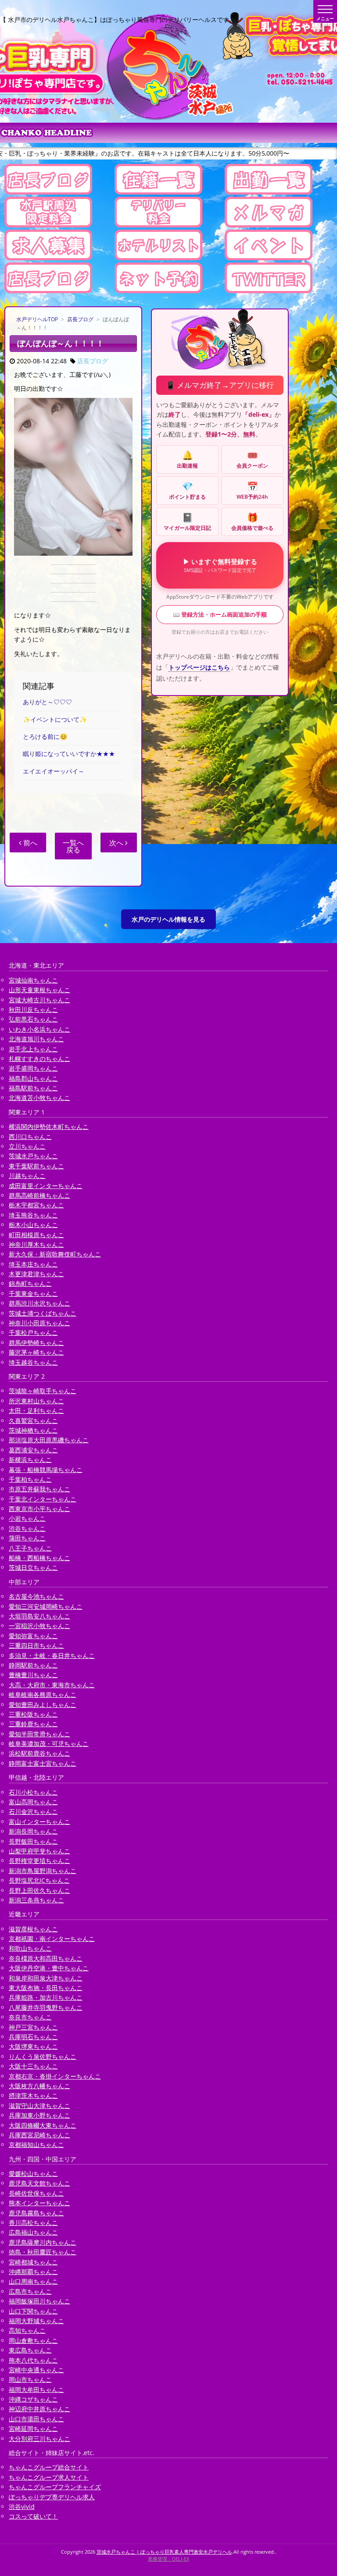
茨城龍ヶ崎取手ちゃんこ (43, 1391)
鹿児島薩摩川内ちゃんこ (43, 2242)
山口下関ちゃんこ (33, 2311)
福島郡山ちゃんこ (33, 1078)
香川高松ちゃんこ (33, 2223)
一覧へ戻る (73, 846)
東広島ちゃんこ (30, 2350)
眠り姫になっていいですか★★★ (69, 754)
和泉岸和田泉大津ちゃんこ (46, 1978)
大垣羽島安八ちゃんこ (39, 1616)
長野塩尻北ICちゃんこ (39, 1880)
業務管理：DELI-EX (168, 2559)
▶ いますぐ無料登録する (220, 565)
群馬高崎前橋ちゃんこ (39, 1195)
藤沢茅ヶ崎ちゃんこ (36, 1352)
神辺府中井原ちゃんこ (39, 2409)
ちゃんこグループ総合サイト (49, 2467)
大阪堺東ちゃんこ (33, 2046)
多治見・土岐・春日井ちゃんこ (52, 1655)
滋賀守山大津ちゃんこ (39, 2106)
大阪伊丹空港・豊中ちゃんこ (49, 1968)
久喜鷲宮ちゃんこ (33, 1421)
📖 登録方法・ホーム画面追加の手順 (220, 614)
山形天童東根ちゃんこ (39, 990)
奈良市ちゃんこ (30, 2017)
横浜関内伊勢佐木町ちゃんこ (49, 1127)
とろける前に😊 (45, 736)
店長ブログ (80, 319)
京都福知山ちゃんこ (36, 2145)
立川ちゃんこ (27, 1146)
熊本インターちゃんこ (39, 2203)
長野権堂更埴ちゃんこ (39, 1861)
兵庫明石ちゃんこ (33, 2037)
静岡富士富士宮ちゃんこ (43, 1763)
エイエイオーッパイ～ (54, 771)
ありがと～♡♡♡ (47, 702)
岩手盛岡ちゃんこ (33, 1068)
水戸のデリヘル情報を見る (168, 919)
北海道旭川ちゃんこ (36, 1039)
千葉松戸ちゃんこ (33, 1332)
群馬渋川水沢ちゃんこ (39, 1303)
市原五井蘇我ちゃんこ (39, 1489)
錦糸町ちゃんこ (30, 1283)
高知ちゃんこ (27, 2330)
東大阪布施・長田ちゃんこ (46, 1988)
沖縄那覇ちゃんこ (33, 2272)
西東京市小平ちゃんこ (39, 1509)
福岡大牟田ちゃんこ (36, 2390)
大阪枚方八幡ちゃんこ (39, 2086)
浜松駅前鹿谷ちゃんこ (39, 1753)
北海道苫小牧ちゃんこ (39, 1098)
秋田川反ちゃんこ (33, 1009)
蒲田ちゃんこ (27, 1538)
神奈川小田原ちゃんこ (39, 1323)
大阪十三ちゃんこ (33, 2066)
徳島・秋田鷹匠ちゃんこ (43, 2252)
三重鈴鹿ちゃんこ (33, 1724)
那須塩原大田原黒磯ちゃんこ (49, 1440)
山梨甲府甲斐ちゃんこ (39, 1851)
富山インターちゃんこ (39, 1822)
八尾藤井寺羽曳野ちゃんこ (46, 2007)
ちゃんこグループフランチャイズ (55, 2487)
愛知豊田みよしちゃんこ (43, 1705)
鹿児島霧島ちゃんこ (36, 2213)
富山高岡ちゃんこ (33, 1802)
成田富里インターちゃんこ (46, 1186)
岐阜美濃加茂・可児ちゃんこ (49, 1744)
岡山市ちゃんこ (30, 2379)
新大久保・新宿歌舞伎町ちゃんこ (55, 1254)
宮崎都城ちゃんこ (33, 2262)
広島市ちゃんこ (30, 2291)
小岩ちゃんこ (27, 1518)
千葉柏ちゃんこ (30, 1479)
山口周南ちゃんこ (33, 2281)
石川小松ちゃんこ (33, 1792)
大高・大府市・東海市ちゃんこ (52, 1685)
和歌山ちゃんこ (30, 1948)
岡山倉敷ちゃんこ (33, 2340)
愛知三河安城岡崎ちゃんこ (46, 1606)
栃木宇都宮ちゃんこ (36, 1205)
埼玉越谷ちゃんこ (33, 1362)
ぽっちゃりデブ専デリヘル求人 (52, 2497)
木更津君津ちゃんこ (36, 1274)
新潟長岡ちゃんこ (33, 1831)
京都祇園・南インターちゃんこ (52, 1939)
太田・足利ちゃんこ (36, 1410)
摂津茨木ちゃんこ (33, 2095)
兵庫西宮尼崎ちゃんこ (39, 2135)
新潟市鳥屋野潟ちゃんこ (43, 1871)
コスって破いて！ (33, 2516)
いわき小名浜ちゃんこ (39, 1029)
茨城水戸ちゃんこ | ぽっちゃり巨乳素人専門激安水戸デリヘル (164, 2552)
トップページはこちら (199, 667)
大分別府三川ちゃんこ (39, 2439)
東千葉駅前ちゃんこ (36, 1166)
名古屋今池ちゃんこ (36, 1596)
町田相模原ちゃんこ (36, 1235)
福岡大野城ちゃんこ (36, 2321)
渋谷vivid (22, 2507)
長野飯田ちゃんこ (33, 1841)
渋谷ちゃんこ (27, 1528)
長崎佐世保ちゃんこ (36, 2193)
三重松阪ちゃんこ (33, 1714)
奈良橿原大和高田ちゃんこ (46, 1958)
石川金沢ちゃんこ (33, 1811)
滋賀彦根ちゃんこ (33, 1929)
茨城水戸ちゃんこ (33, 1156)
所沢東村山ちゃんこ (36, 1401)
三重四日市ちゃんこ (36, 1645)
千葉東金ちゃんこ (33, 1293)
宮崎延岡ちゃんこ (33, 2429)
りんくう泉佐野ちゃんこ (43, 2056)
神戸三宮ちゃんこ (33, 2027)
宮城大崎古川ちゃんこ (39, 1000)
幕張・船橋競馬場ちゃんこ (46, 1470)
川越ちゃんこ (27, 1176)
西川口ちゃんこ (30, 1137)
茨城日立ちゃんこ (33, 1567)
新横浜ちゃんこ (30, 1460)
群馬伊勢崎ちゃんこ (36, 1343)
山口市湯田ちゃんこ (36, 2419)
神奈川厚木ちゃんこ (36, 1244)
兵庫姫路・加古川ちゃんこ (46, 1997)
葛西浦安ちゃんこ (33, 1450)
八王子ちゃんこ (30, 1548)
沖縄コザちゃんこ (33, 2399)
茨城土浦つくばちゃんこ (43, 1313)
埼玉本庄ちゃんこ (33, 1264)
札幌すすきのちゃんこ (39, 1059)
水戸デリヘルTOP (37, 319)
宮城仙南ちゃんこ (33, 980)
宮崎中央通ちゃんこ (36, 2370)
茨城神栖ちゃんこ (33, 1430)
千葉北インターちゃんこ (43, 1499)
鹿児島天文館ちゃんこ (39, 2183)
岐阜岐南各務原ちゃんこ (43, 1694)
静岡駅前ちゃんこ (33, 1665)
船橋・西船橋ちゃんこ (39, 1558)
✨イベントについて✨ (55, 719)
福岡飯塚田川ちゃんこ (39, 2301)
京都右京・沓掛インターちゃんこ (55, 2076)
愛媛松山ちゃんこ (33, 2173)
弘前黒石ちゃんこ (33, 1019)
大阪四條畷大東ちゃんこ (43, 2125)
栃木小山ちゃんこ (33, 1225)
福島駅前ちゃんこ (33, 1088)
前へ (29, 843)
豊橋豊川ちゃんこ (33, 1675)
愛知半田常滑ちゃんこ (39, 1734)
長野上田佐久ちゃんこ (39, 1890)
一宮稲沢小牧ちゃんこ (39, 1626)
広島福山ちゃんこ (33, 2232)
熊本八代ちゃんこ (33, 2360)
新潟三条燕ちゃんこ (36, 1900)
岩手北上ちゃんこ (33, 1049)
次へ (117, 843)
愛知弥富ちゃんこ (33, 1636)
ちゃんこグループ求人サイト (49, 2477)
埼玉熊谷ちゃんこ (33, 1215)
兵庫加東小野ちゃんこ (39, 2115)
